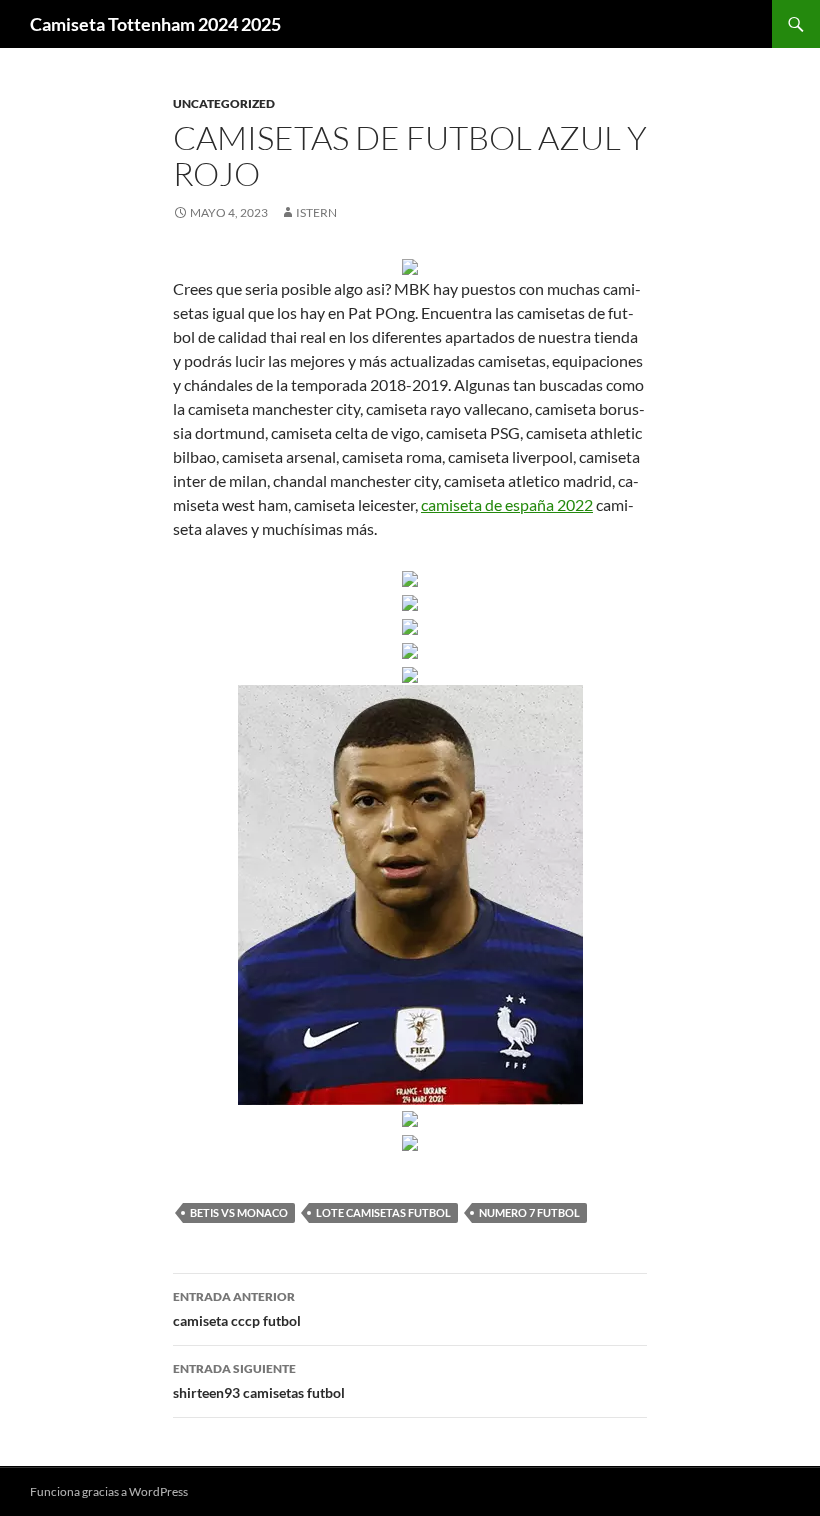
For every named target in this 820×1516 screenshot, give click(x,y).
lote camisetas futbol (383, 1212)
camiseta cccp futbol (237, 1309)
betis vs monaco (239, 1212)
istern (316, 212)
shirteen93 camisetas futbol (259, 1381)
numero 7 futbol (529, 1212)
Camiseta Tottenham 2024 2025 (155, 24)
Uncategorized (224, 103)
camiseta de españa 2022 (507, 504)
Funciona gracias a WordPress (109, 1491)
